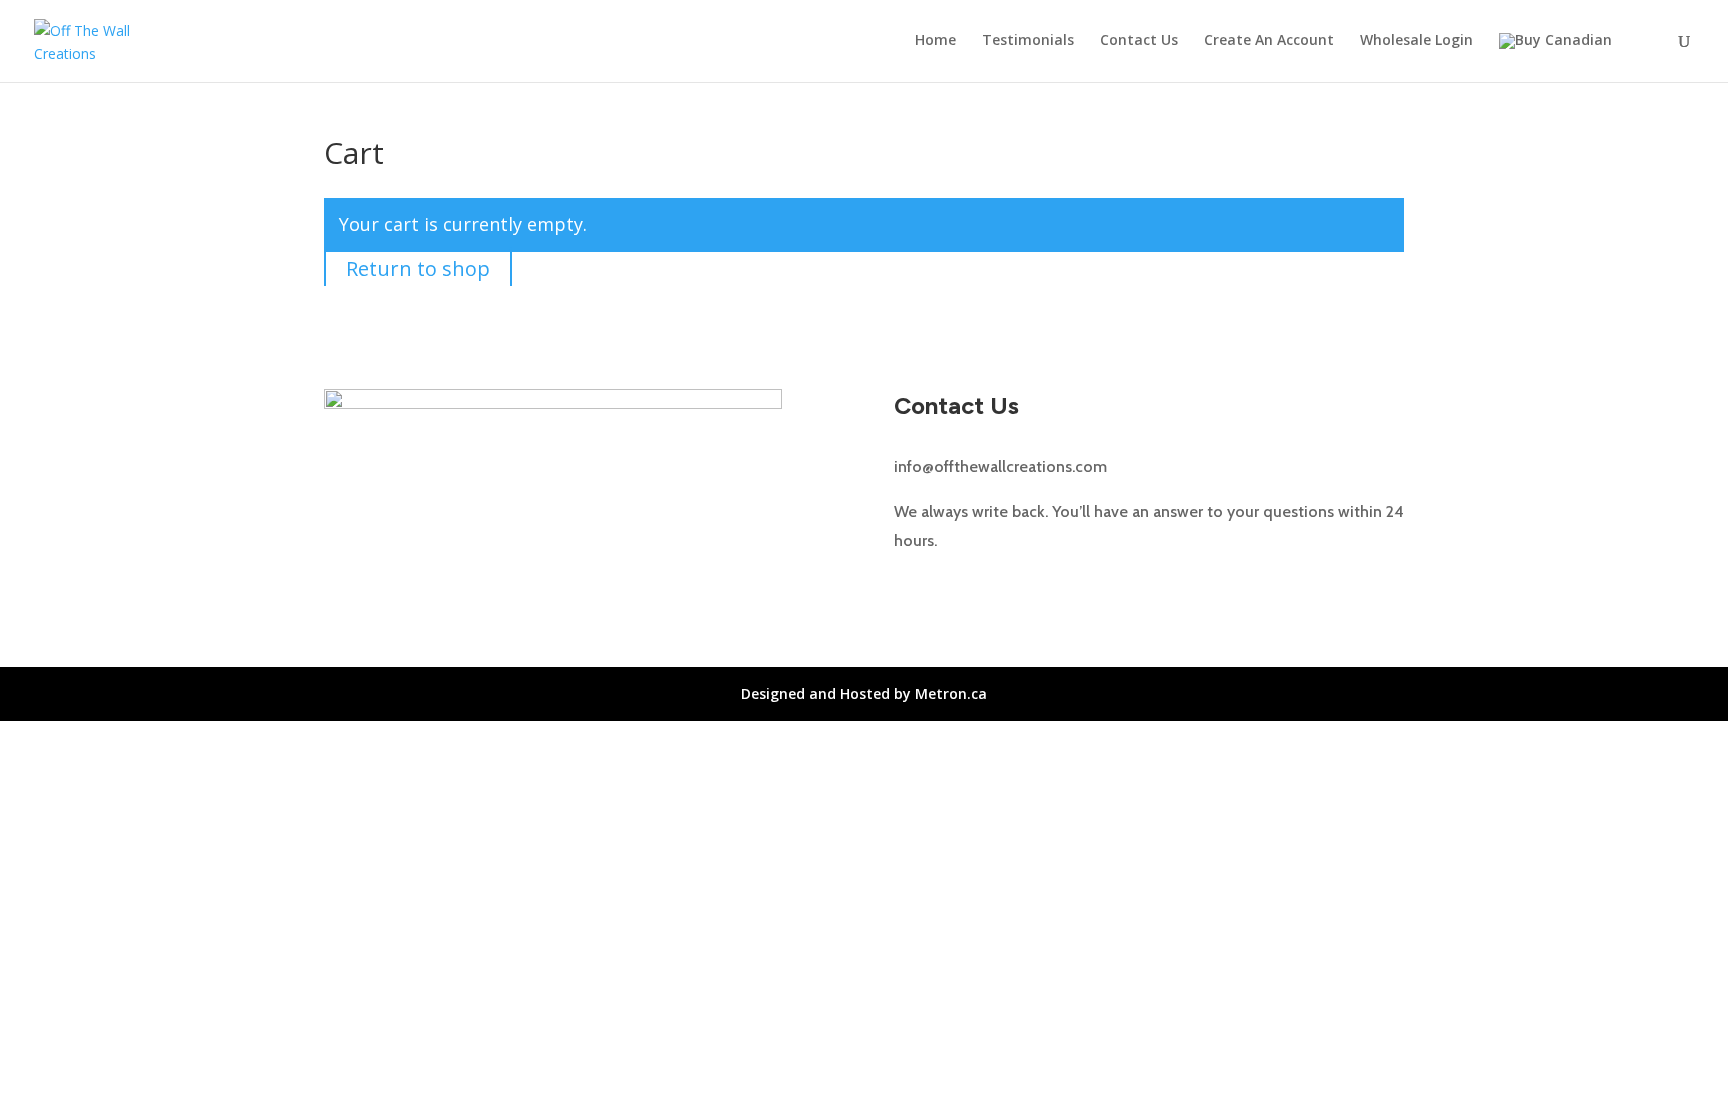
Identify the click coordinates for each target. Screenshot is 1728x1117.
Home (935, 41)
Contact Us (1139, 41)
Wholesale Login (1416, 41)
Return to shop (418, 268)
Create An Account (1269, 41)
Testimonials (1028, 41)
